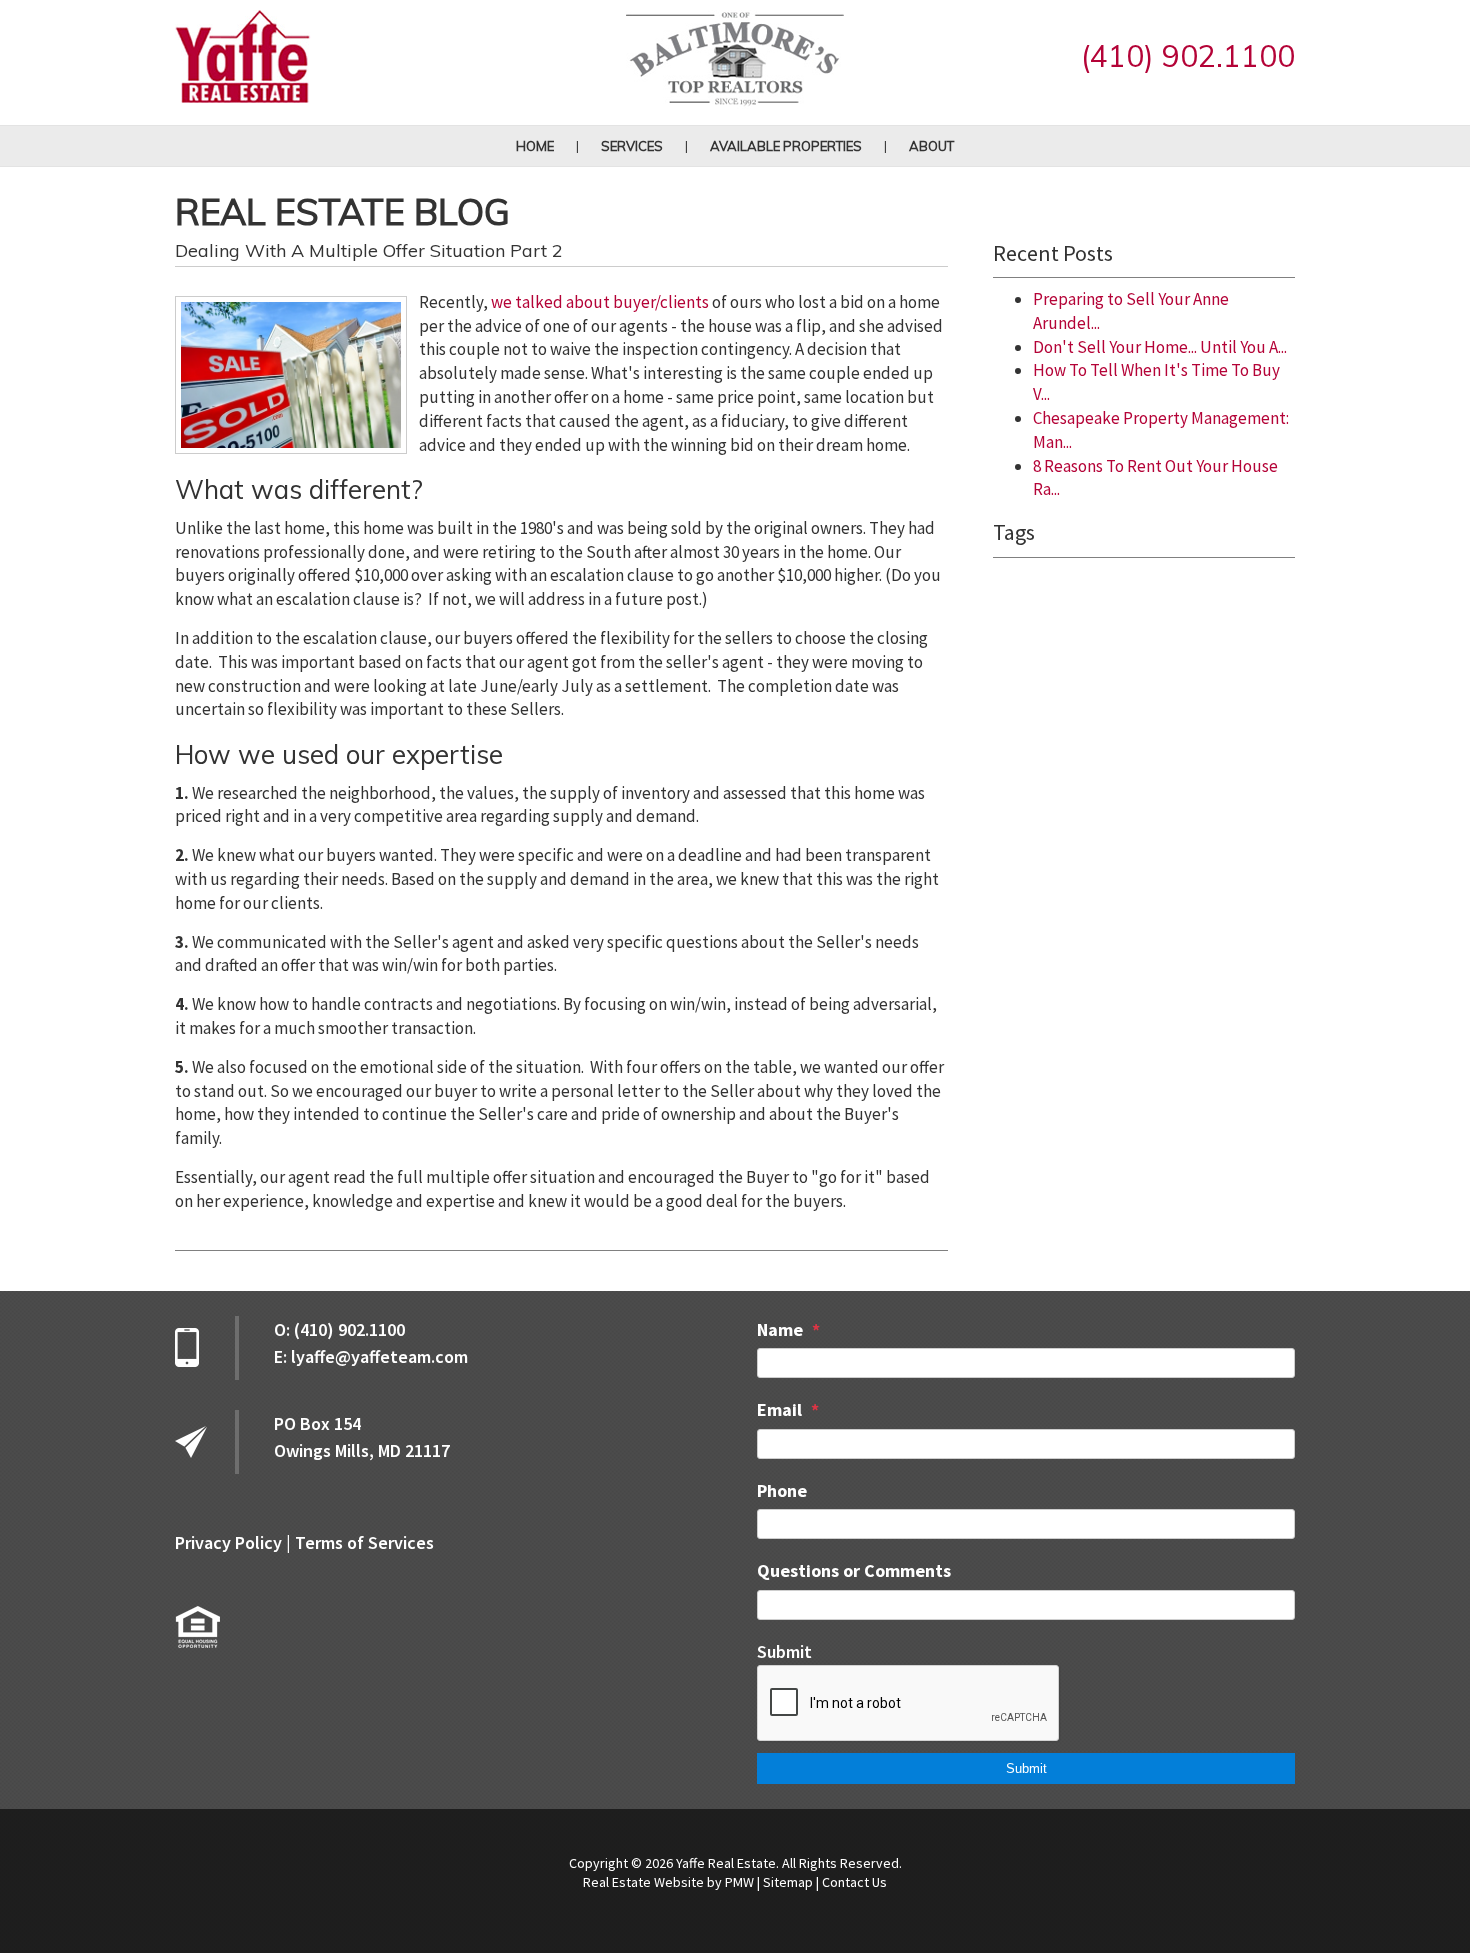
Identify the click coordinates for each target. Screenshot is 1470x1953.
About (931, 146)
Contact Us (854, 1882)
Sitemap (788, 1882)
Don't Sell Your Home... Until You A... (1160, 347)
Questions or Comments (854, 1570)
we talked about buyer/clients (600, 302)
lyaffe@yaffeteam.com (379, 1356)
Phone (782, 1490)
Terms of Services (364, 1542)
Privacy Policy (228, 1542)
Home (535, 146)
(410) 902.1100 (1188, 56)
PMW (739, 1882)
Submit (784, 1651)
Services (632, 146)
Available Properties (786, 146)
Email (779, 1409)
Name (780, 1329)
